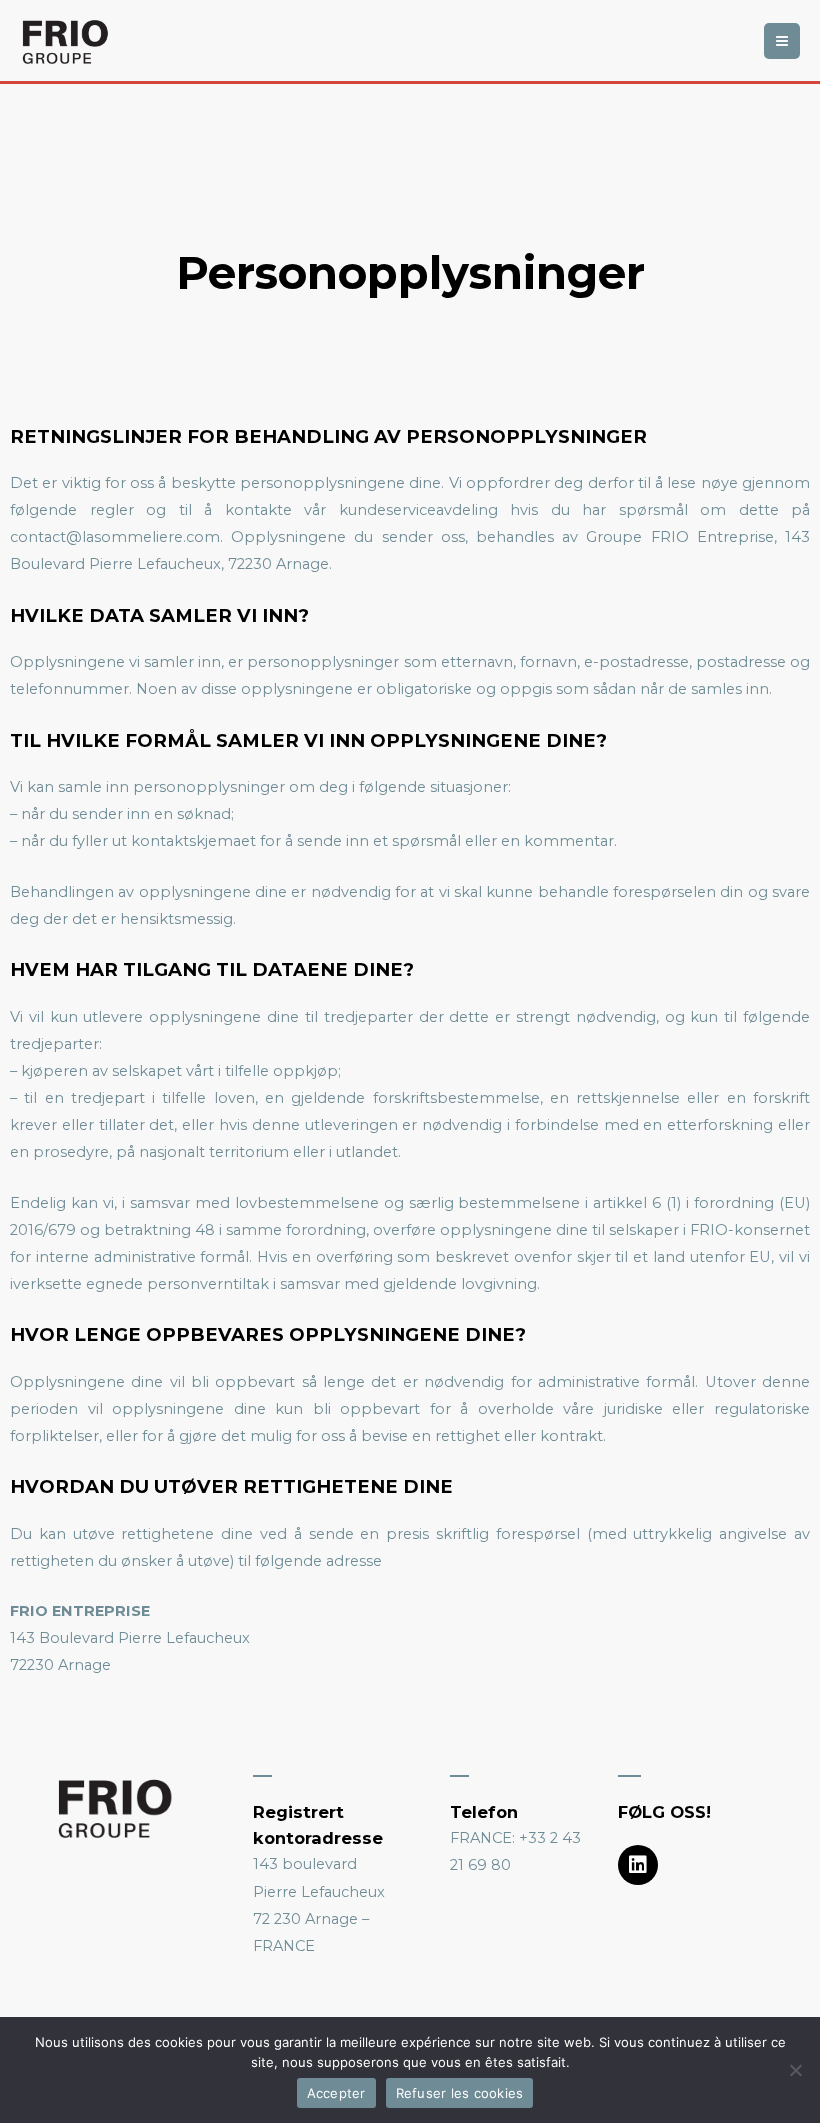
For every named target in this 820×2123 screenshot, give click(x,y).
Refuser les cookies (460, 2093)
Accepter (336, 2093)
